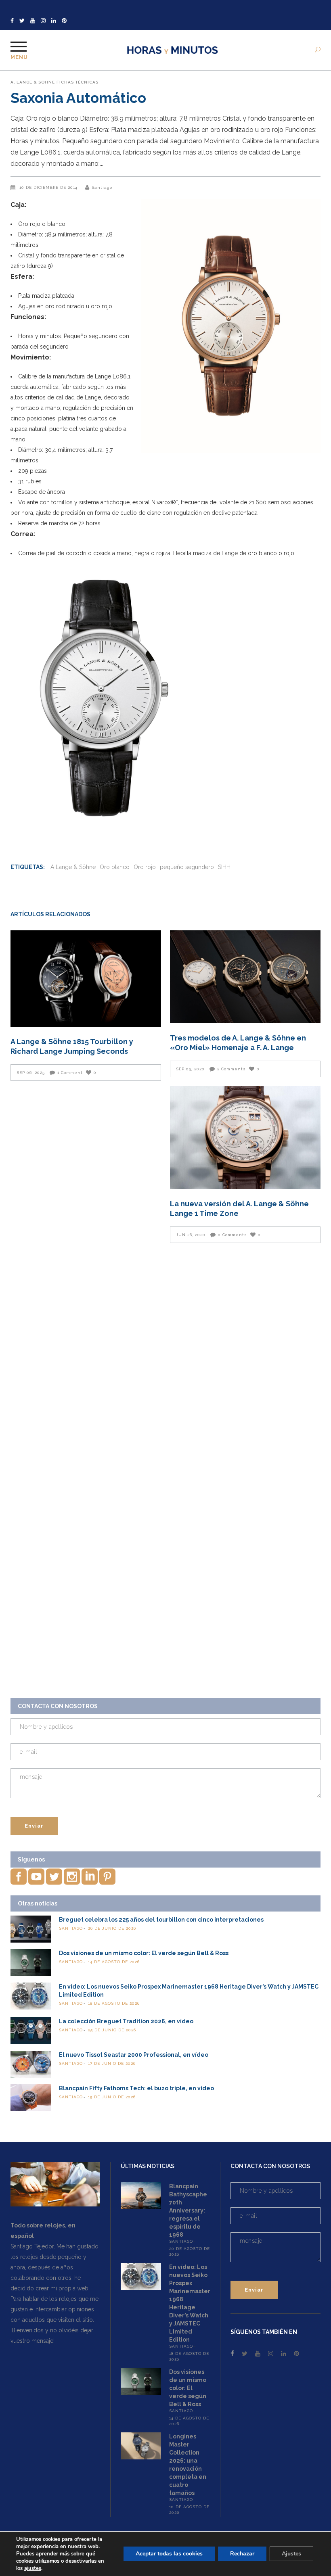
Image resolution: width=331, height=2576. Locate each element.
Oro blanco (115, 867)
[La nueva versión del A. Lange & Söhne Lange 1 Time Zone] (245, 1137)
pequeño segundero (187, 867)
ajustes (33, 2568)
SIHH (224, 867)
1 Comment (70, 1073)
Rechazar (242, 2554)
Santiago (102, 187)
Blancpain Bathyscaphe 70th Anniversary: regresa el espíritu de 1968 (188, 2210)
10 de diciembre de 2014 (49, 187)
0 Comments (233, 1235)
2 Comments (231, 1069)
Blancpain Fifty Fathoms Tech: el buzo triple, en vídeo (136, 2088)
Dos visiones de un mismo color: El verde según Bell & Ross (144, 1953)
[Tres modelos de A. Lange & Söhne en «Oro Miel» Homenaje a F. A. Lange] (245, 977)
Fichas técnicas (78, 82)
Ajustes (291, 2554)
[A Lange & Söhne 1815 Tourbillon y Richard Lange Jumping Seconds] (86, 979)
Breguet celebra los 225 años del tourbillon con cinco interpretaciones (161, 1920)
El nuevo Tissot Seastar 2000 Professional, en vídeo (134, 2055)
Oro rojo (145, 867)
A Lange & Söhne (73, 867)
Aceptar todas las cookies (169, 2554)
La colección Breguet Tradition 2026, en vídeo (126, 2021)
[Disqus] (165, 1363)
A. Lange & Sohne (33, 82)
